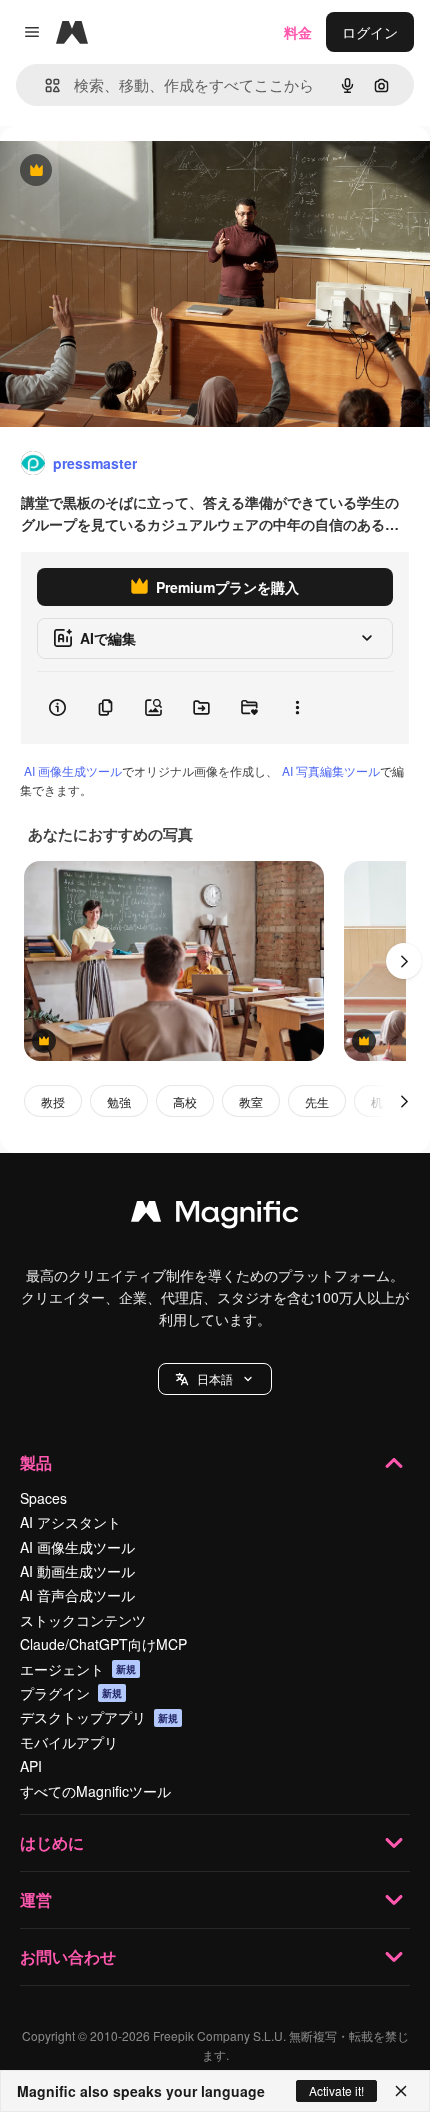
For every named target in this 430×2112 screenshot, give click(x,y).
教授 (53, 1101)
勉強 (119, 1101)
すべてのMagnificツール (95, 1791)
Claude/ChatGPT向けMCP (103, 1644)
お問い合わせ (68, 1956)
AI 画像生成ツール (73, 770)
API (31, 1766)
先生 (317, 1101)
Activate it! (336, 2090)
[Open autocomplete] (44, 85)
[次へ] (404, 961)
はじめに (52, 1842)
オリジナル (137, 171)
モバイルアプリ (69, 1742)
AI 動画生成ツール (77, 1571)
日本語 (215, 1378)
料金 (298, 32)
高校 (185, 1101)
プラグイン (71, 1693)
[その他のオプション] (297, 708)
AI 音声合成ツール (77, 1595)
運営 (36, 1899)
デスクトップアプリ (99, 1717)
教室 (251, 1101)
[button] (215, 1379)
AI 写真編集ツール (331, 770)
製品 (36, 1462)
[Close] (401, 2091)
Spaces (43, 1498)
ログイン (370, 32)
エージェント (78, 1669)
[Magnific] (215, 1216)
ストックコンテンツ (83, 1620)
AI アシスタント (70, 1522)
